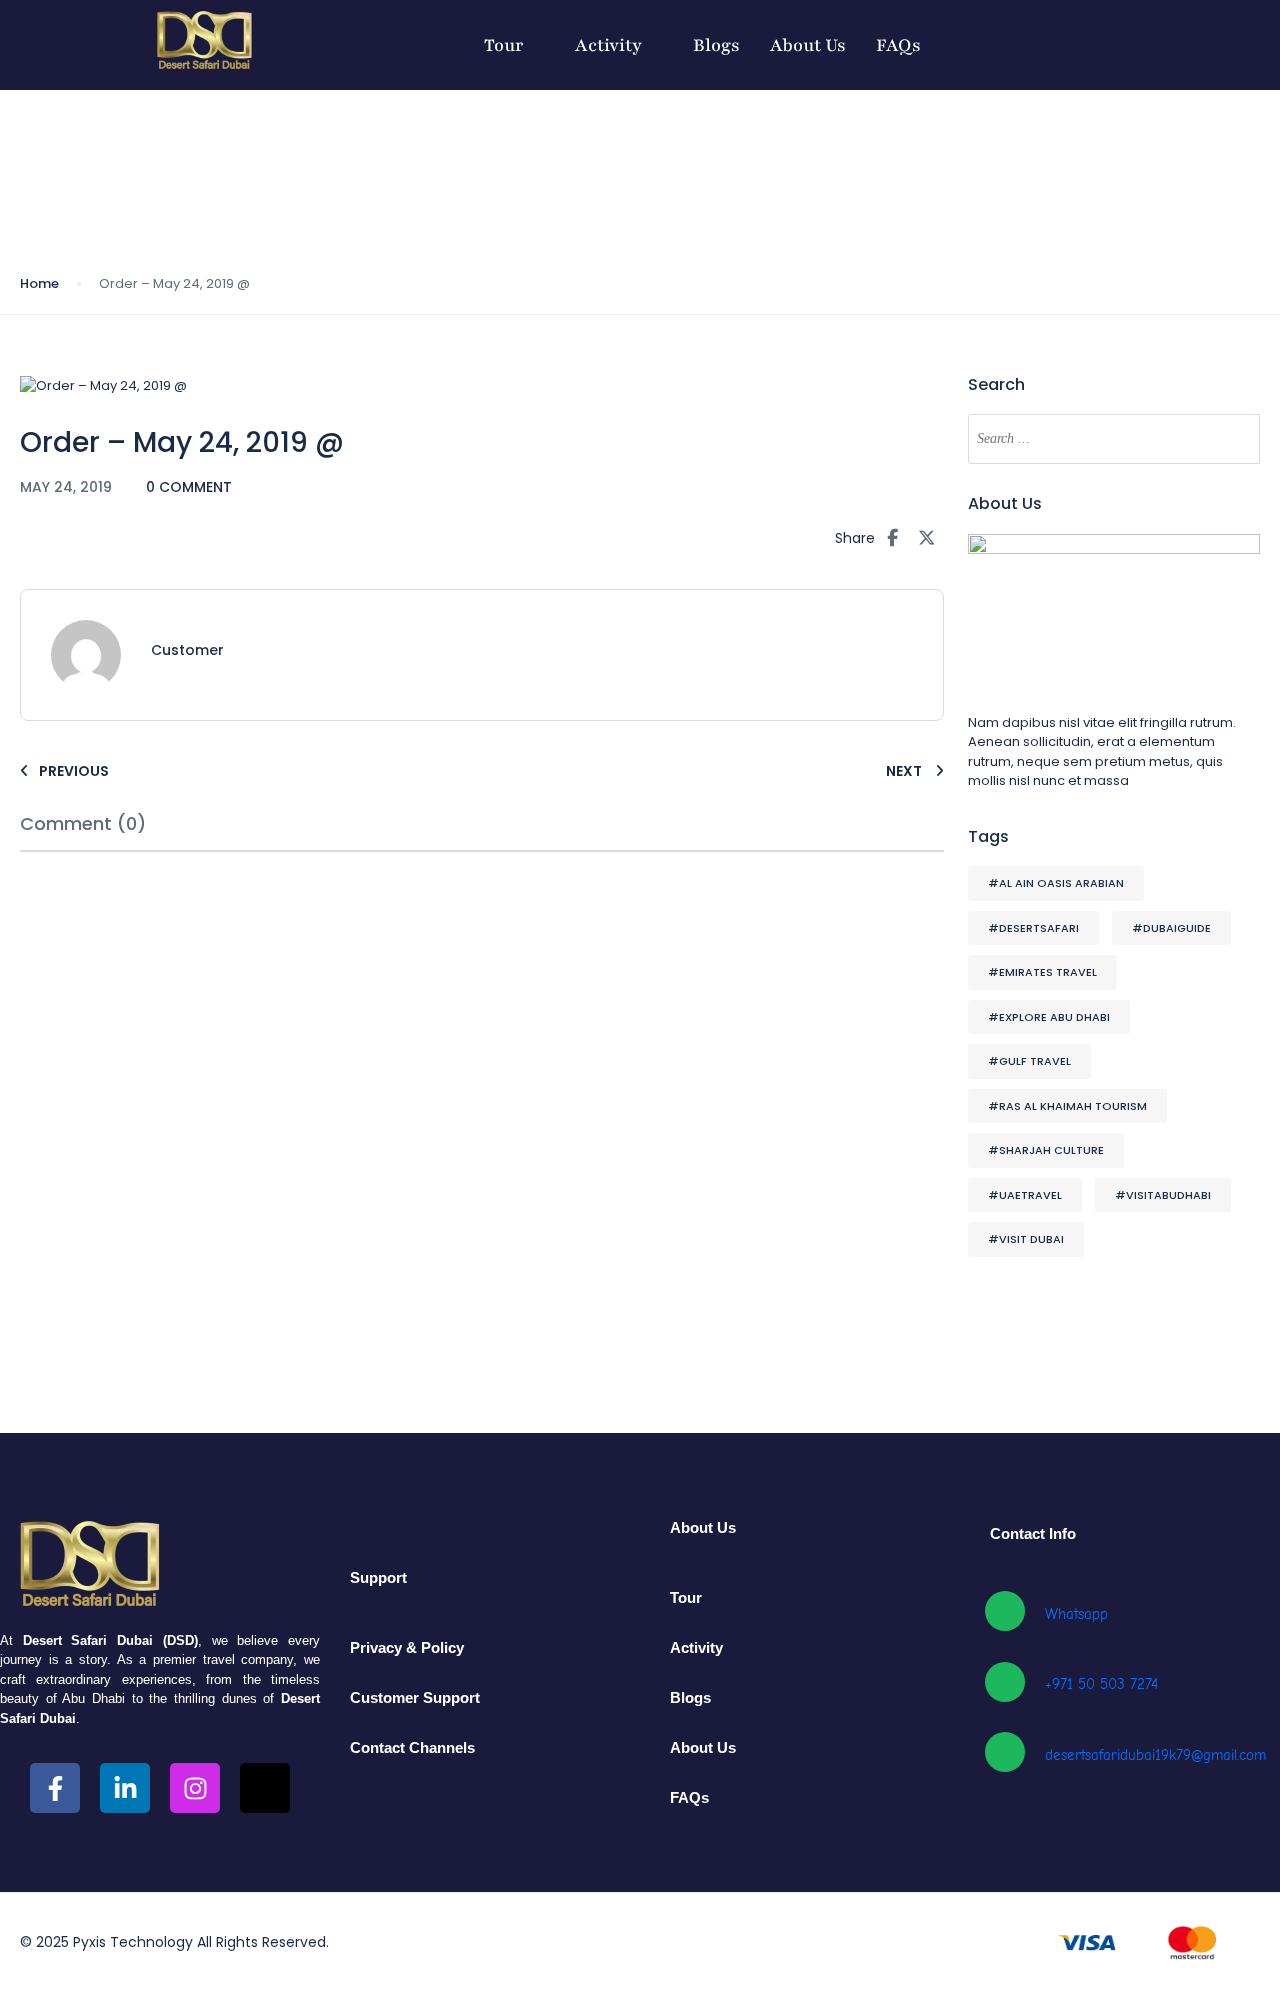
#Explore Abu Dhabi (1049, 1017)
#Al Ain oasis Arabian (1056, 883)
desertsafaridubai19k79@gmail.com (1155, 1755)
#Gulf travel (1029, 1061)
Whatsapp (1076, 1614)
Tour (504, 45)
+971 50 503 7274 (1101, 1684)
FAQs (898, 45)
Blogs (716, 45)
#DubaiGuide (1171, 928)
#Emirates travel (1042, 972)
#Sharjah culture (1046, 1150)
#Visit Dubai (1026, 1239)
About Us (808, 45)
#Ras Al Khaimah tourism (1067, 1106)
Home (39, 283)
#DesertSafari (1033, 928)
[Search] (1235, 439)
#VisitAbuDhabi (1163, 1195)
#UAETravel (1025, 1195)
